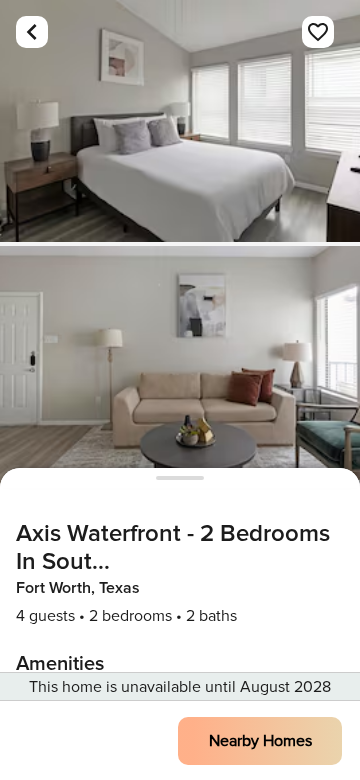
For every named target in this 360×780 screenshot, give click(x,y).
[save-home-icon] (318, 32)
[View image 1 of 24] (180, 121)
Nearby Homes (260, 741)
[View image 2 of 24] (180, 367)
